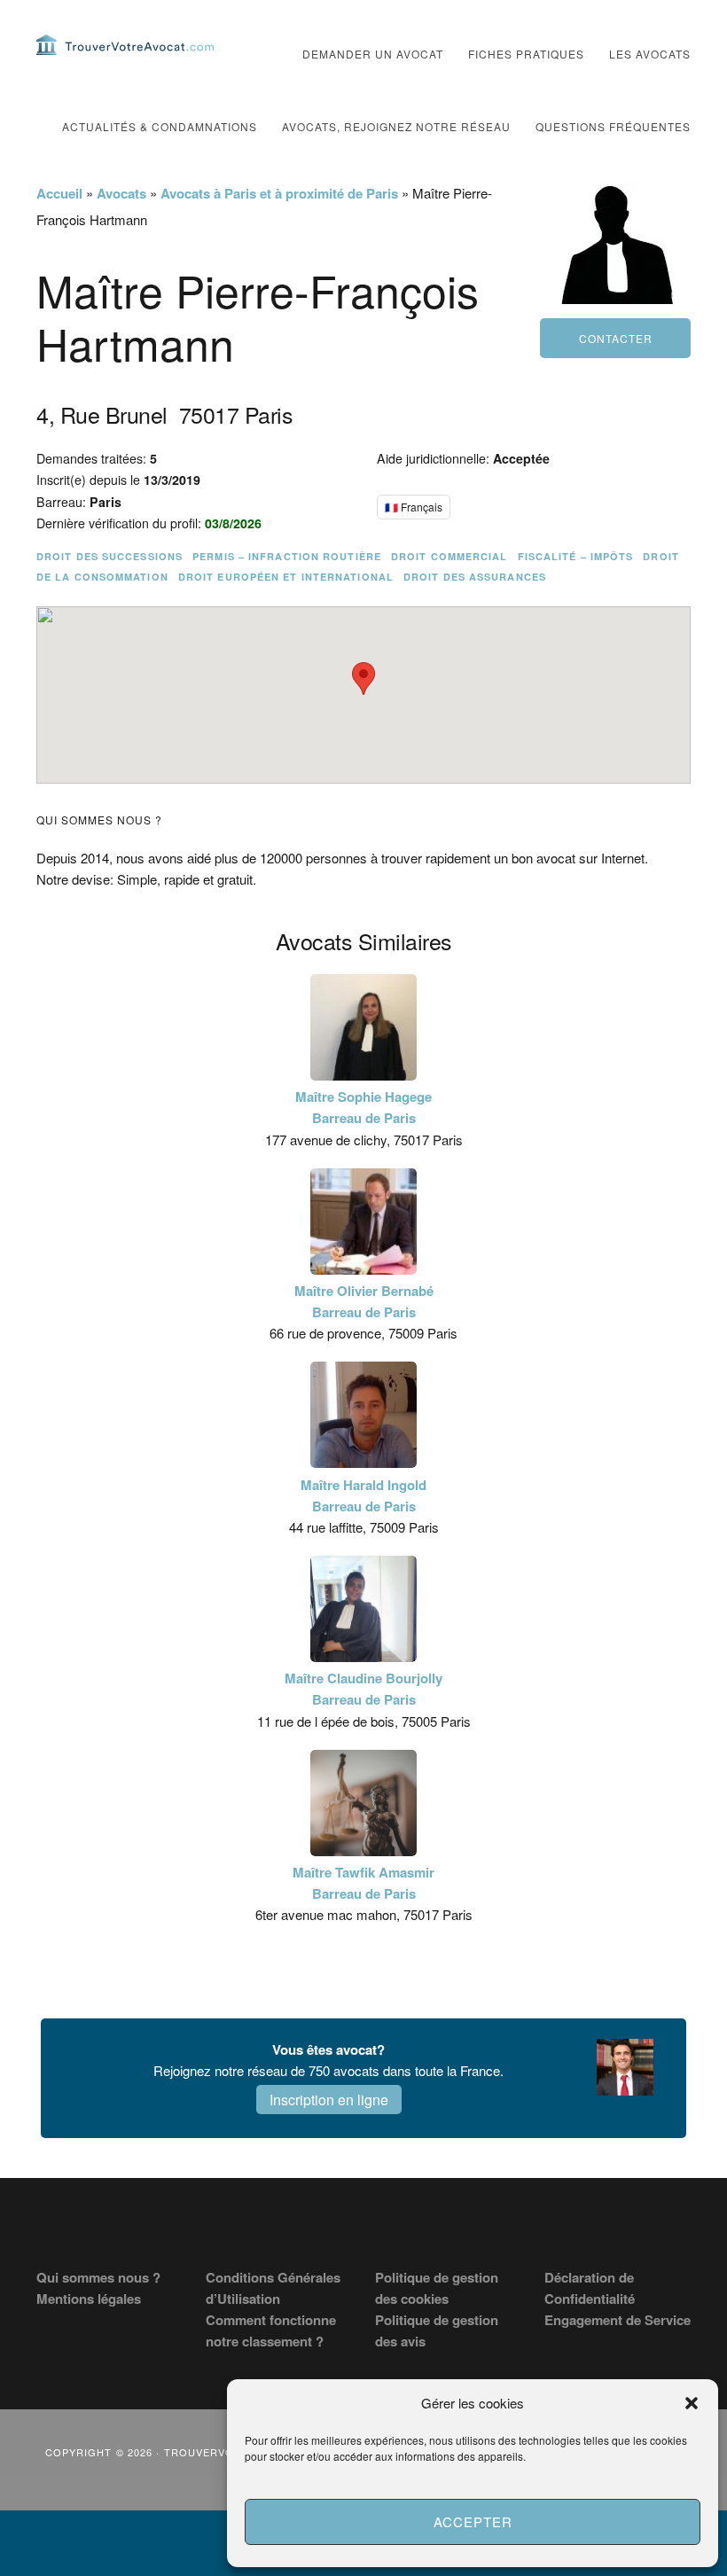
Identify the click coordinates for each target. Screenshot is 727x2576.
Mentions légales (89, 2299)
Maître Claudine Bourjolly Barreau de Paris (363, 1689)
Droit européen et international (286, 577)
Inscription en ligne (329, 2100)
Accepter (473, 2521)
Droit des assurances (475, 577)
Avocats (121, 193)
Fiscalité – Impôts (576, 556)
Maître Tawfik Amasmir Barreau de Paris (363, 1883)
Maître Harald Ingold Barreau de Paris (363, 1495)
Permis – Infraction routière (287, 556)
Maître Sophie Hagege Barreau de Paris (363, 1107)
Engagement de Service (618, 2320)
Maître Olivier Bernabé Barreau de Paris (364, 1301)
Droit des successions (109, 556)
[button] (692, 2403)
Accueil (59, 193)
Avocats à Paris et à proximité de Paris (279, 193)
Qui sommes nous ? (98, 2277)
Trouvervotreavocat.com (125, 44)
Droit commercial (449, 556)
